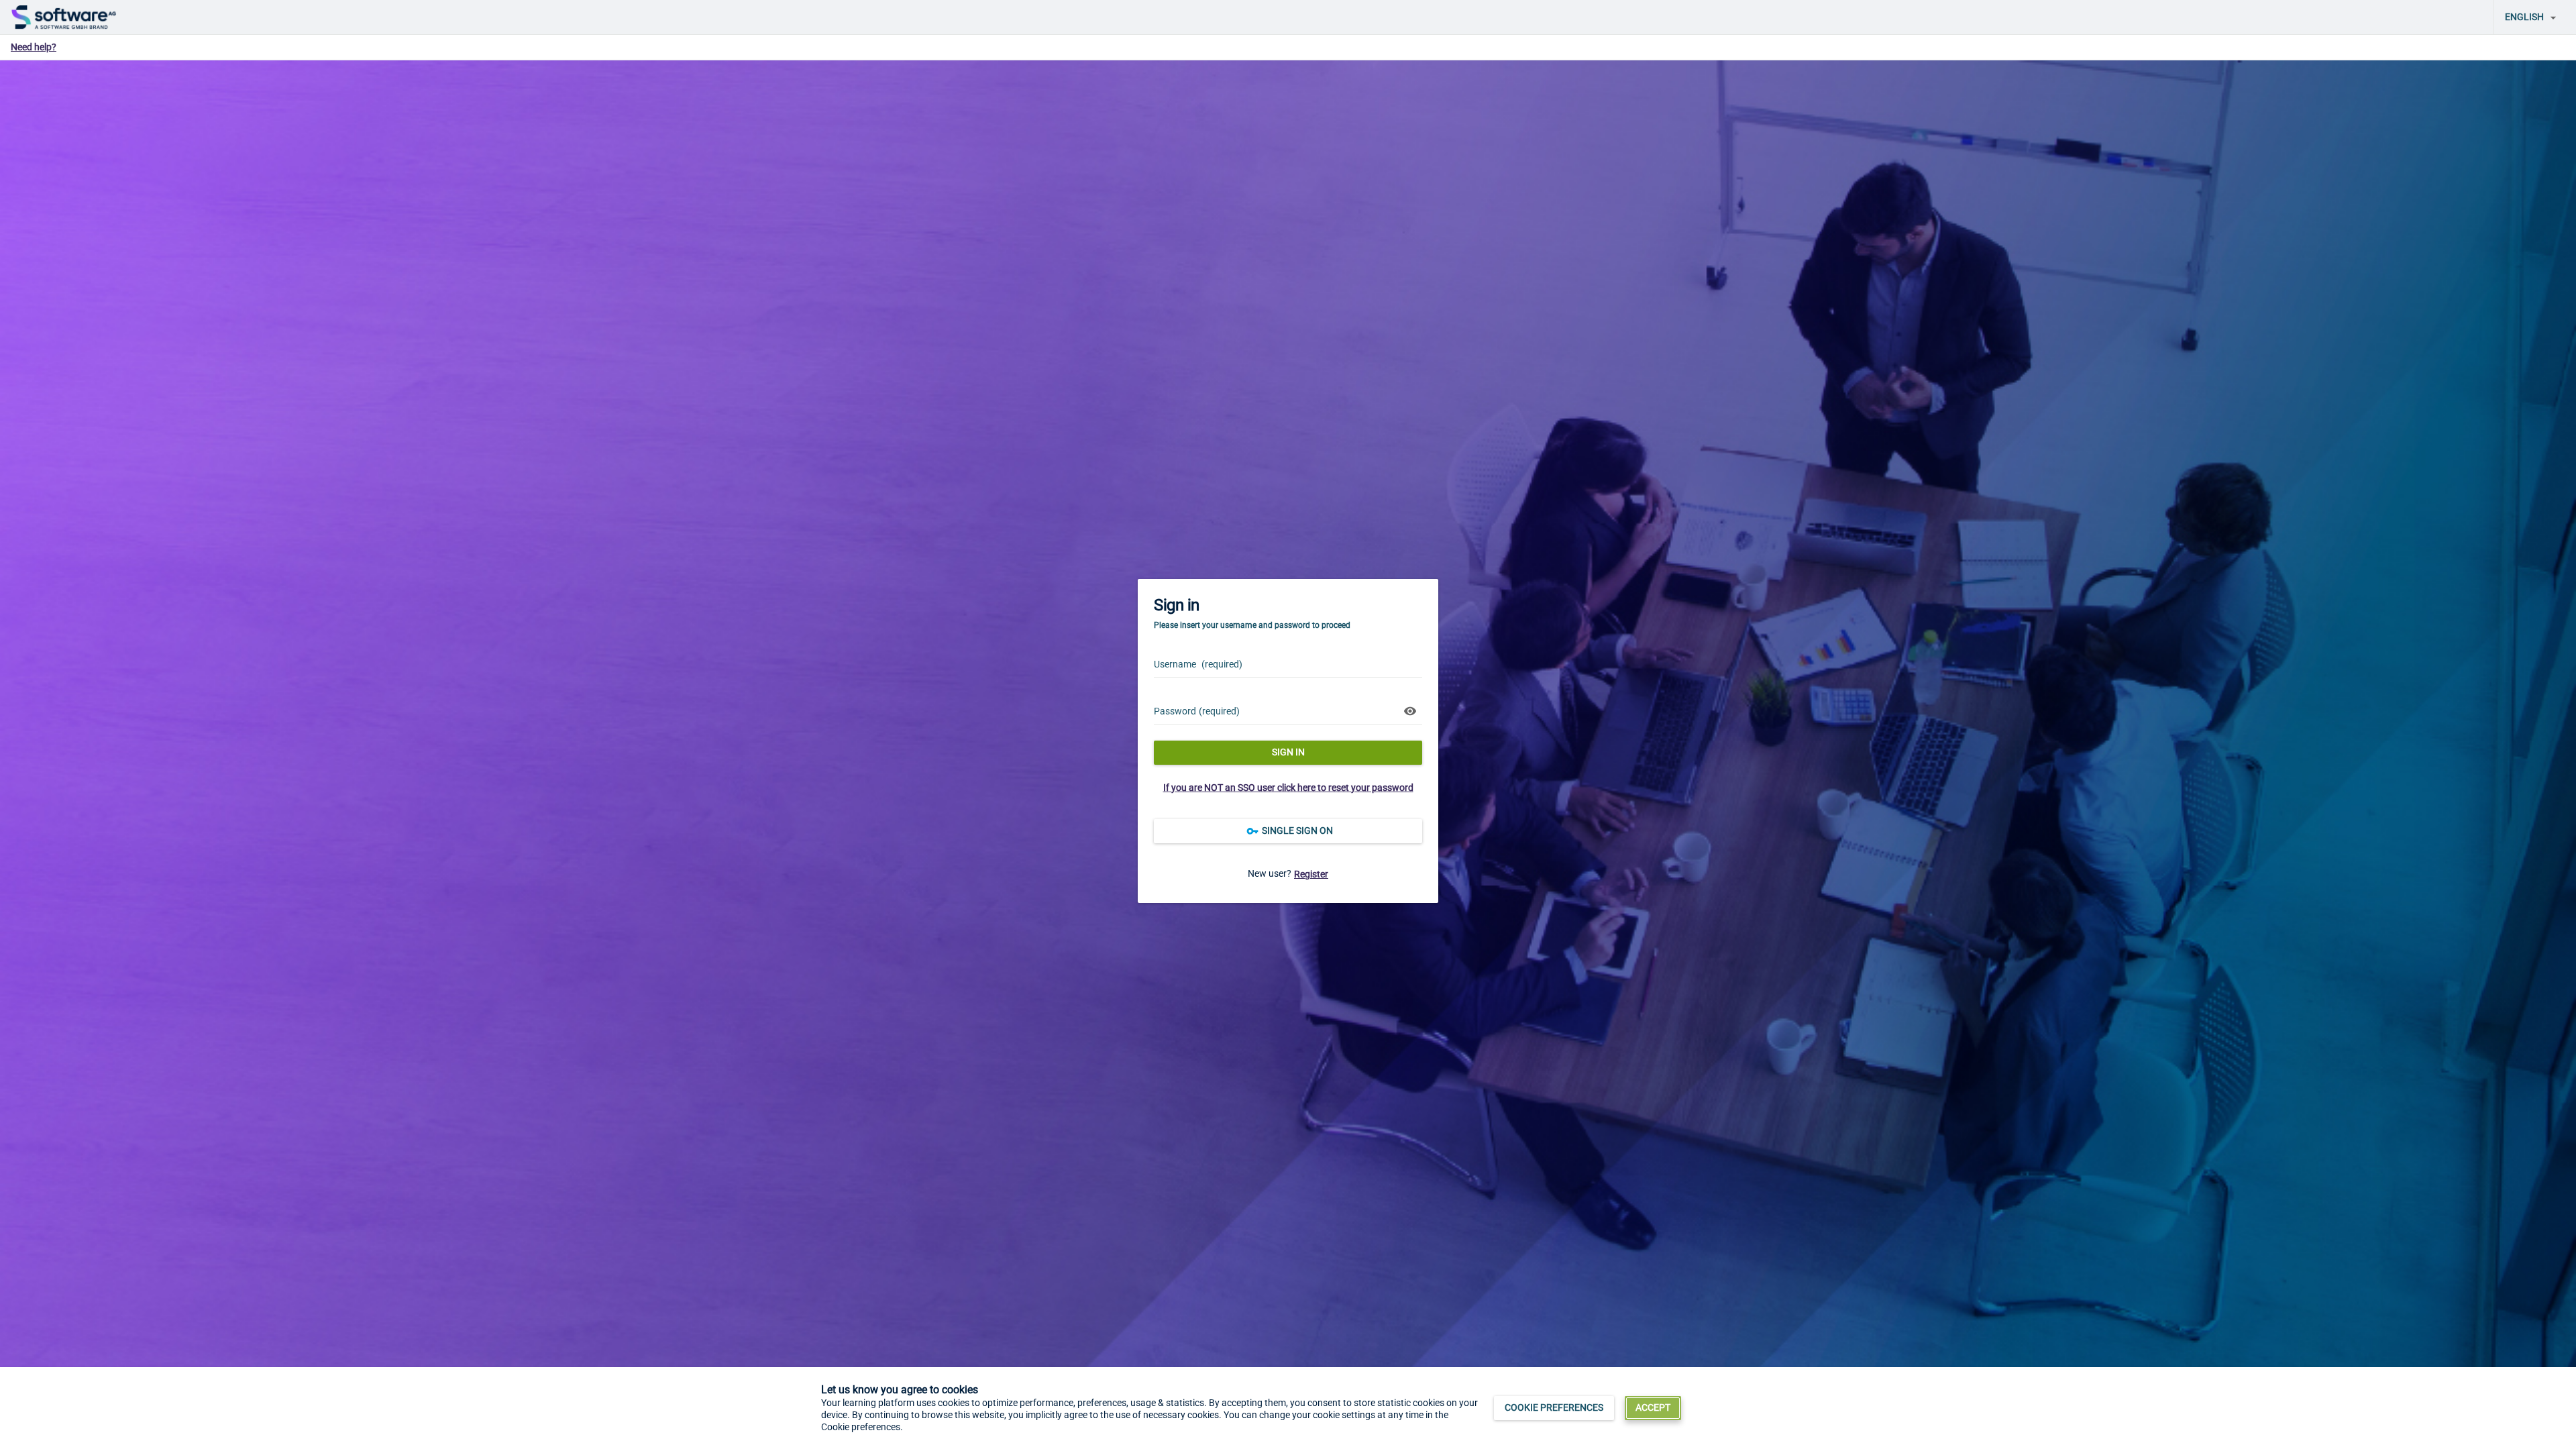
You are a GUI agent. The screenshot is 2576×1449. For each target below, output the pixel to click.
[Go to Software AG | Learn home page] (64, 17)
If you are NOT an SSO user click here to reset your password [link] (1288, 788)
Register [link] (1311, 874)
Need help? (34, 47)
